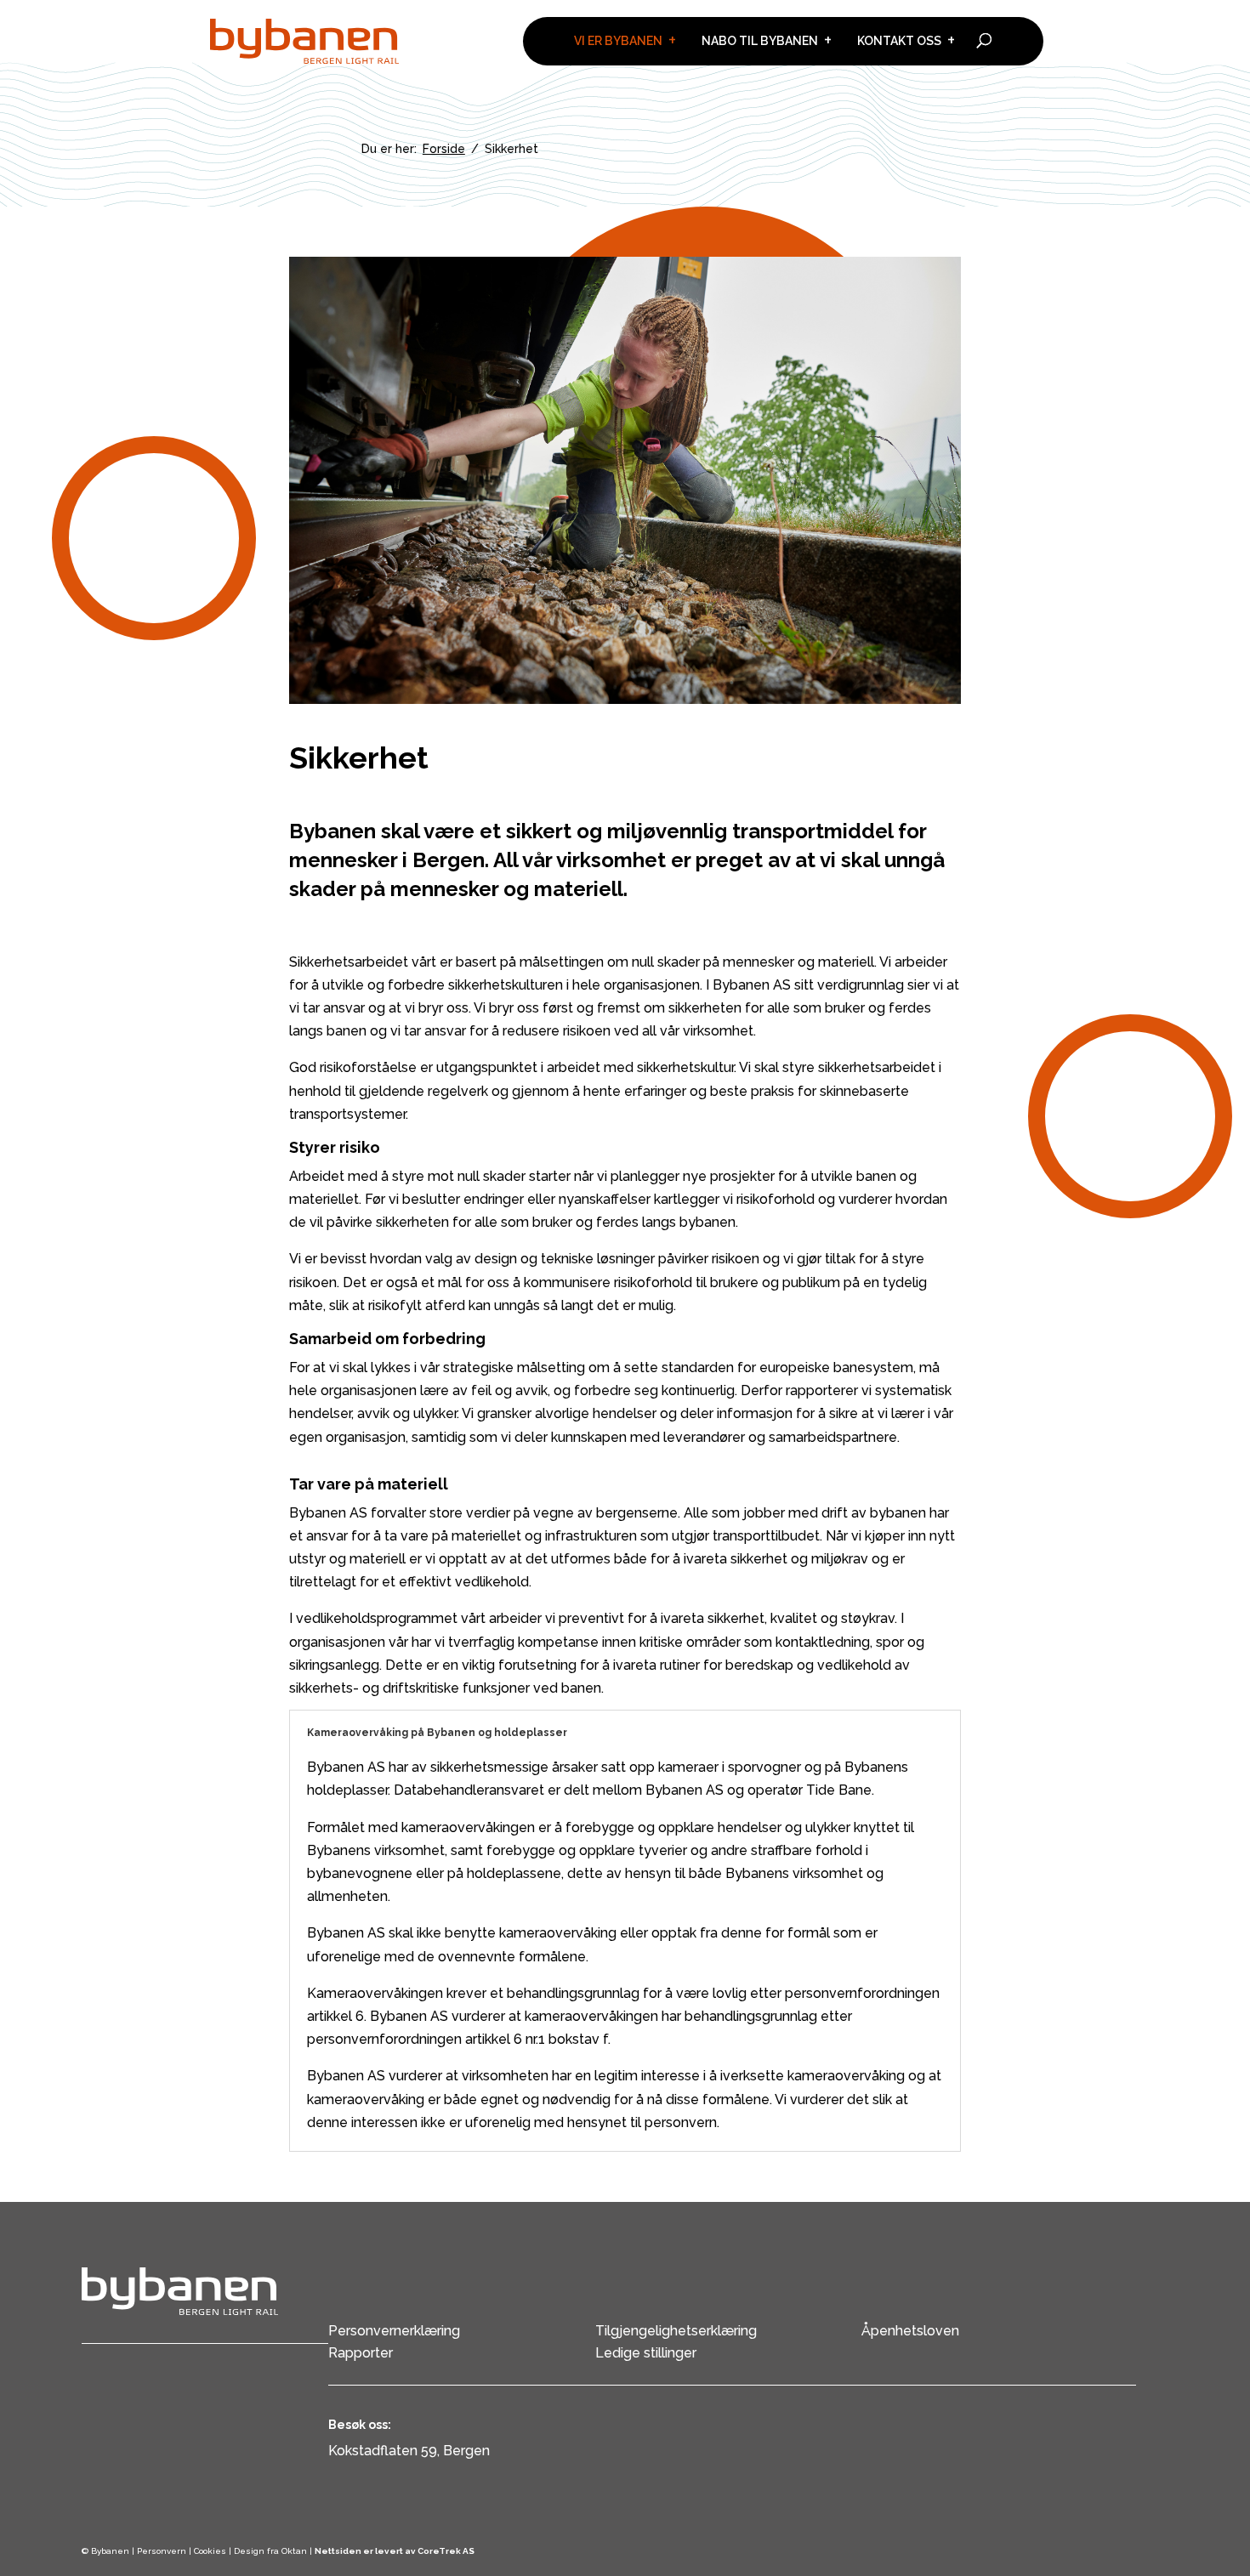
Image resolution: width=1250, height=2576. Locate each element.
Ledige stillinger (646, 2353)
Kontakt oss (899, 41)
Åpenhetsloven (910, 2331)
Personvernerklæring (394, 2331)
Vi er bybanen (618, 41)
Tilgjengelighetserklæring (676, 2331)
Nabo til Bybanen (760, 41)
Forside (444, 149)
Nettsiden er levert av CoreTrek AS (395, 2551)
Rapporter (361, 2353)
